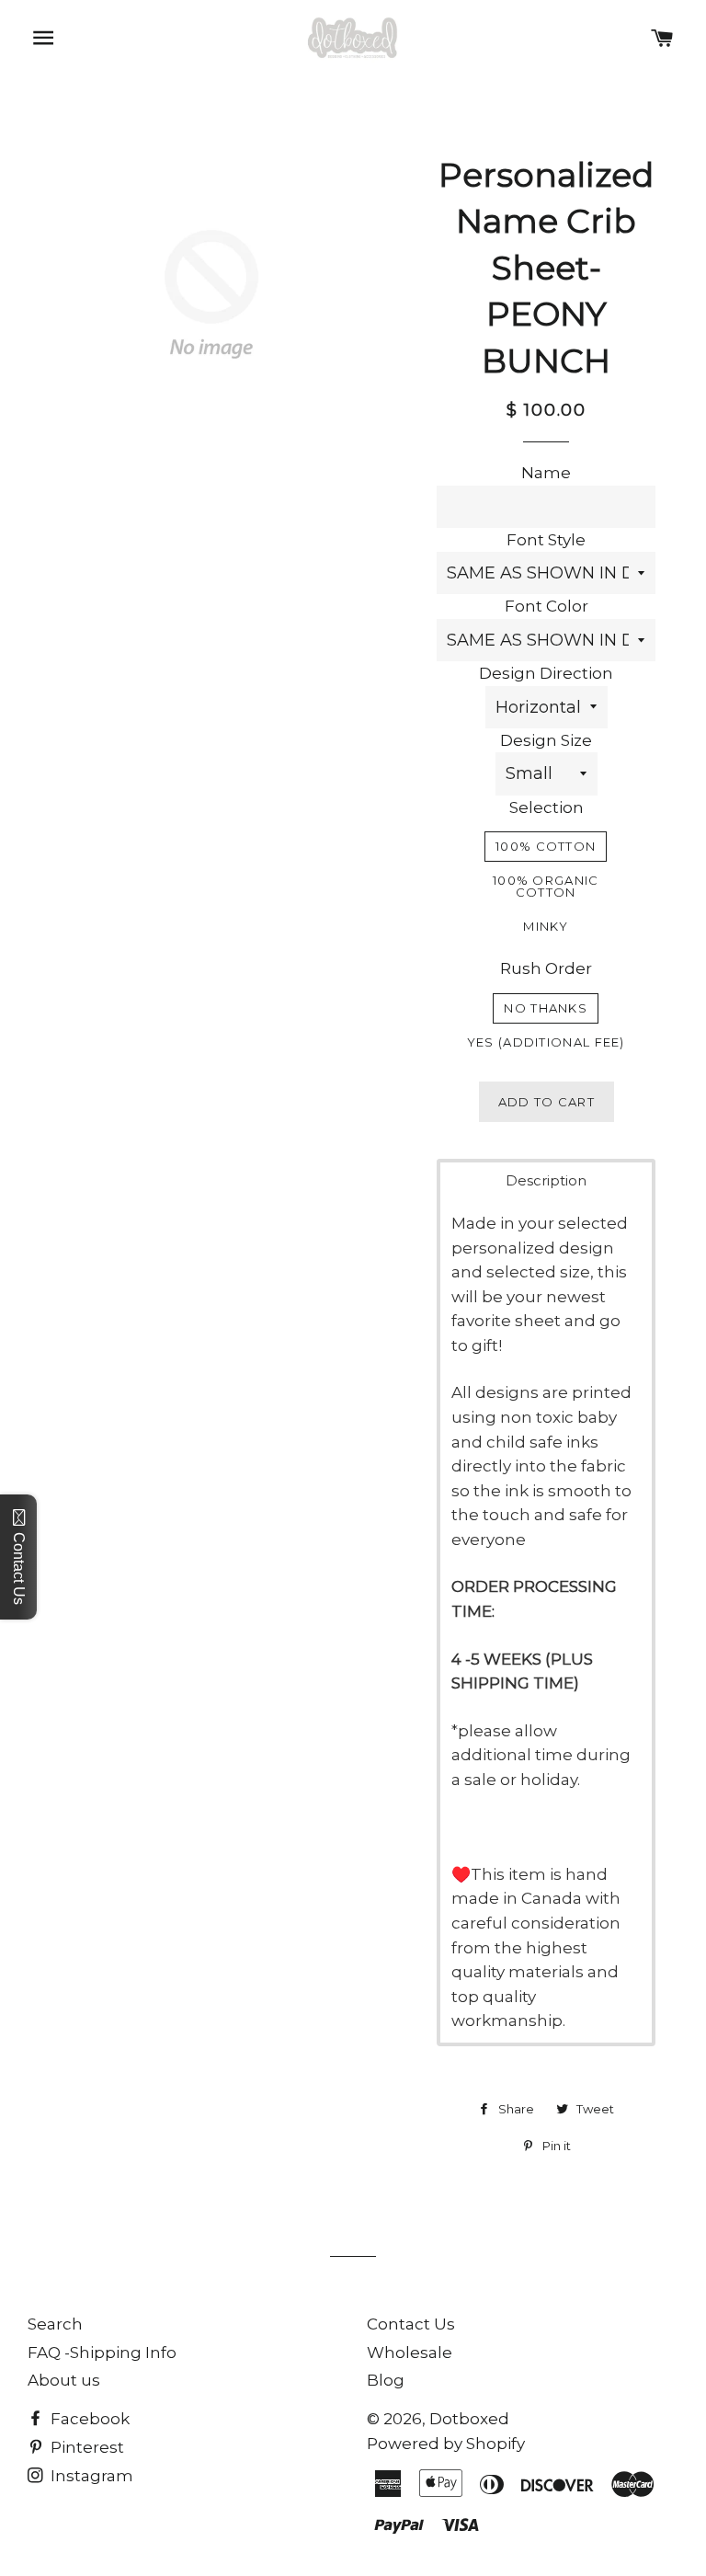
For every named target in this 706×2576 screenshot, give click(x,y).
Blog (386, 2380)
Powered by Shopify (446, 2444)
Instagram (90, 2476)
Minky (546, 926)
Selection (547, 807)
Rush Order (546, 968)
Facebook (88, 2419)
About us (64, 2380)
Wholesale (410, 2353)
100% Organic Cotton (546, 886)
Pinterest (85, 2447)
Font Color (547, 606)
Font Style (546, 540)
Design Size (546, 740)
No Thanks (546, 1008)
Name (546, 473)
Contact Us (411, 2324)
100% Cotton (546, 846)
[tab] (546, 1180)
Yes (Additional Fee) (546, 1042)
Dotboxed (469, 2419)
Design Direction (546, 673)
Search (55, 2324)
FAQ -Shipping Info (102, 2353)
